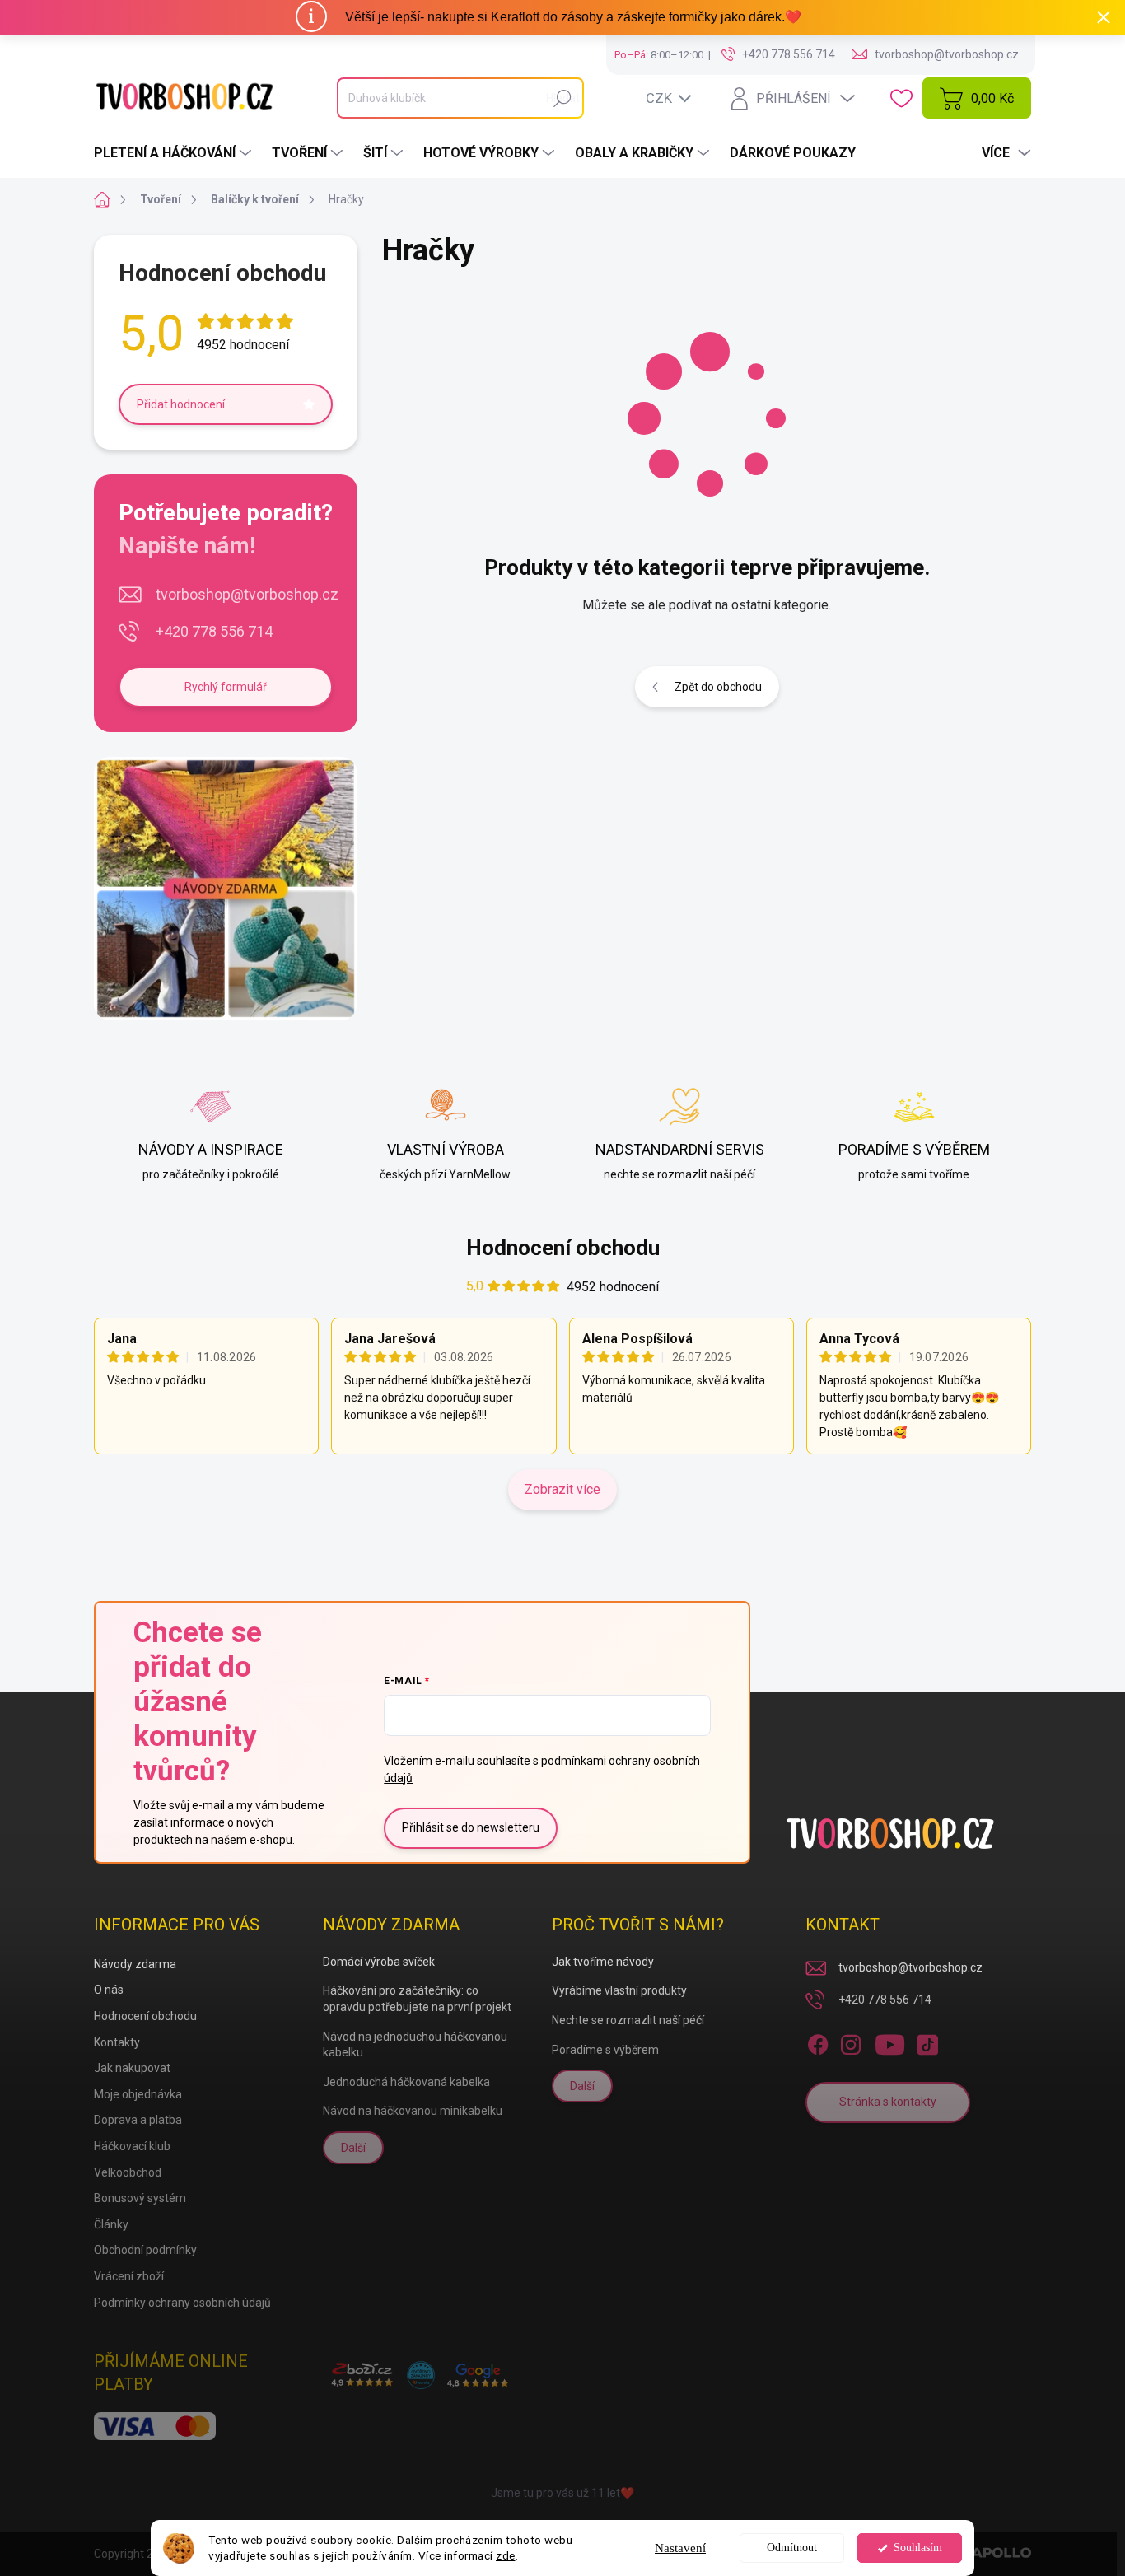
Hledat (563, 98)
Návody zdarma (135, 1964)
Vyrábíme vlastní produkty (619, 1990)
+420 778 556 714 (214, 631)
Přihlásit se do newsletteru (471, 1827)
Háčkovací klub (132, 2146)
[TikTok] (927, 2042)
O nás (109, 1990)
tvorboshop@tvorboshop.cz (247, 594)
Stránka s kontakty (888, 2102)
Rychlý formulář (226, 687)
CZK (659, 98)
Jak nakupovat (132, 2068)
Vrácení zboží (129, 2276)
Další (353, 2148)
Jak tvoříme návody (603, 1962)
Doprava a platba (138, 2120)
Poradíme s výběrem (605, 2050)
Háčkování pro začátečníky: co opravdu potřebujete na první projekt (417, 1999)
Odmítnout (792, 2548)
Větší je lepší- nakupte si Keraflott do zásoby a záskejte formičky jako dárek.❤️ (573, 17)
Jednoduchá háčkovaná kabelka (406, 2082)
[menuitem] (175, 153)
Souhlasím (918, 2548)
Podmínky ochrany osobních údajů (182, 2303)
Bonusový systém (140, 2198)
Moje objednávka (138, 2094)
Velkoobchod (128, 2172)
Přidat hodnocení (181, 404)
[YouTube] (890, 2042)
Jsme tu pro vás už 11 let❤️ (562, 2493)
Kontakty (117, 2042)
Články (111, 2224)
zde (506, 2555)
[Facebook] (818, 2042)
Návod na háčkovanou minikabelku (413, 2111)
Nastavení (680, 2548)
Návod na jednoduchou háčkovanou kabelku (415, 2045)
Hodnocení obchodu (563, 1248)
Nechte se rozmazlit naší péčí (628, 2020)
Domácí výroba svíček (379, 1962)
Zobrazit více (562, 1489)
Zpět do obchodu (718, 687)
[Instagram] (851, 2042)
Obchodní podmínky (145, 2250)
